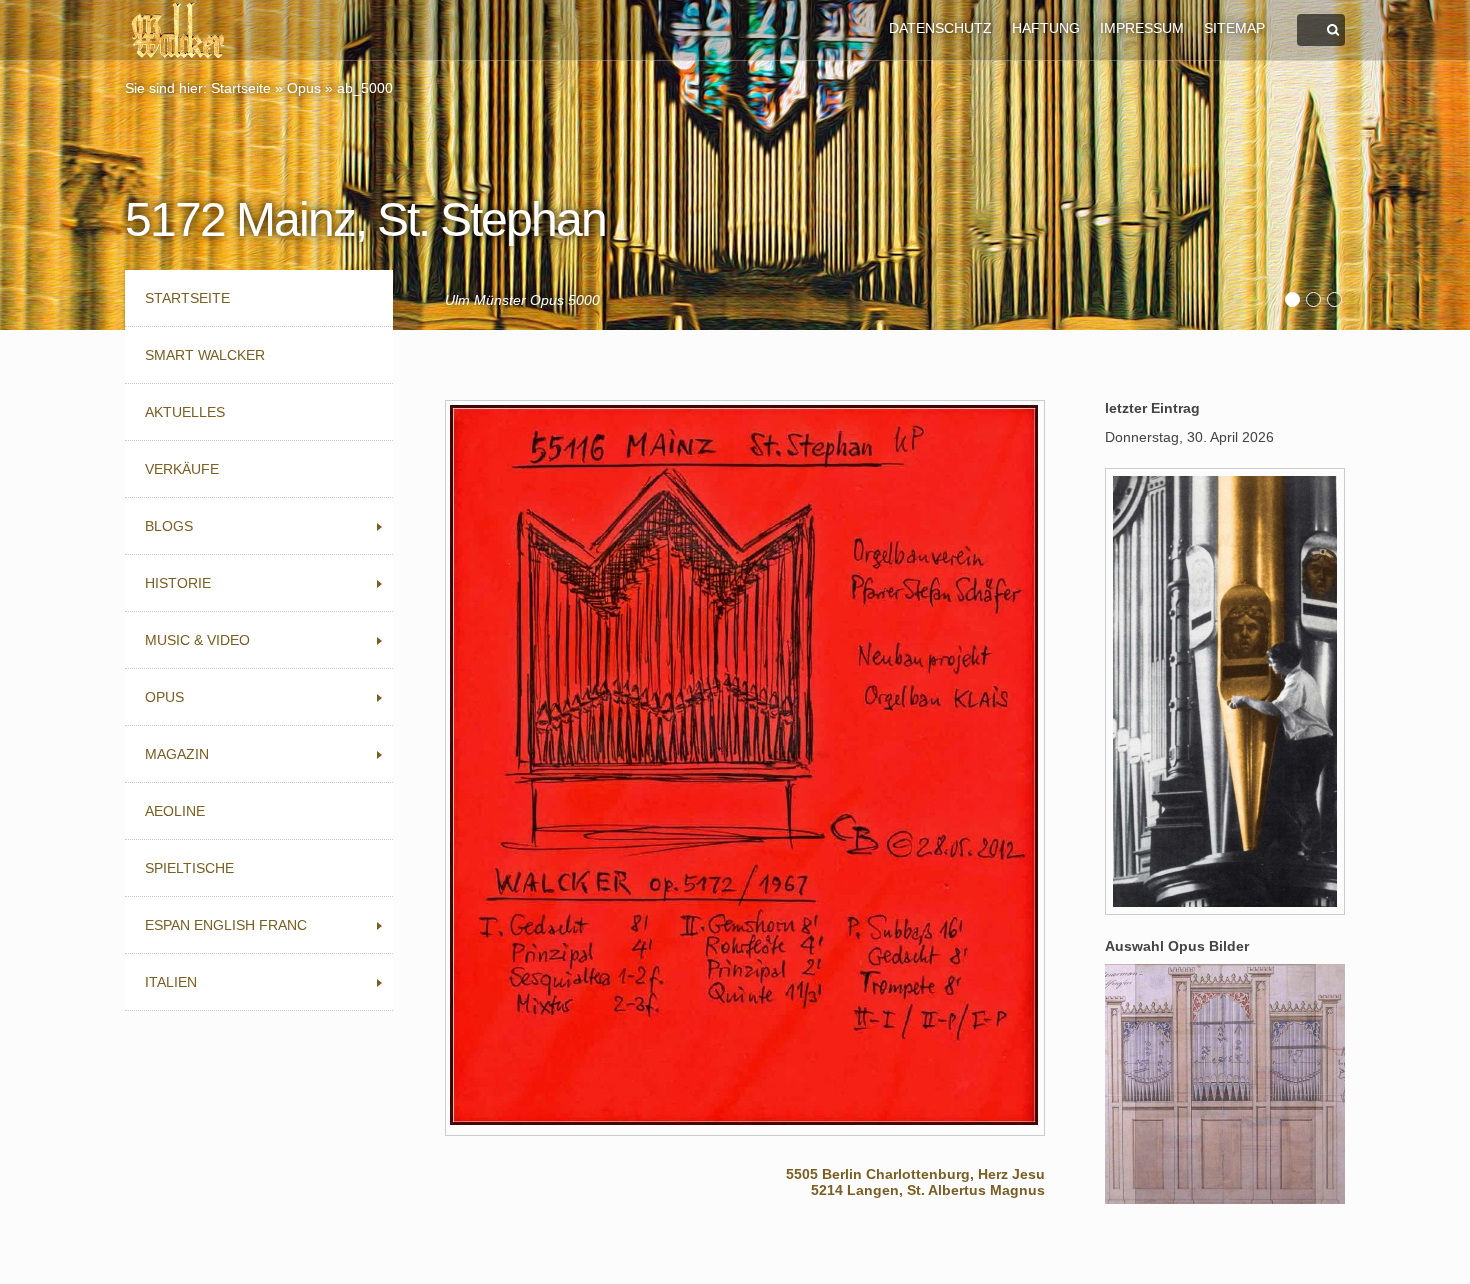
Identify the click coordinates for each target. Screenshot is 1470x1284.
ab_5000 (365, 88)
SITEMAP (1234, 28)
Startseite (241, 88)
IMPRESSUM (1142, 28)
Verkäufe (182, 469)
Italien (171, 982)
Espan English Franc (226, 925)
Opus (304, 88)
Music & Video (197, 640)
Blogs (169, 526)
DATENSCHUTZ (940, 28)
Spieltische (189, 868)
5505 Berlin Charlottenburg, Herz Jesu (915, 1174)
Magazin (177, 754)
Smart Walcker (205, 355)
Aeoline (175, 811)
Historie (178, 583)
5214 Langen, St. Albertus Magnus (928, 1190)
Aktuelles (185, 412)
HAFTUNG (1046, 28)
